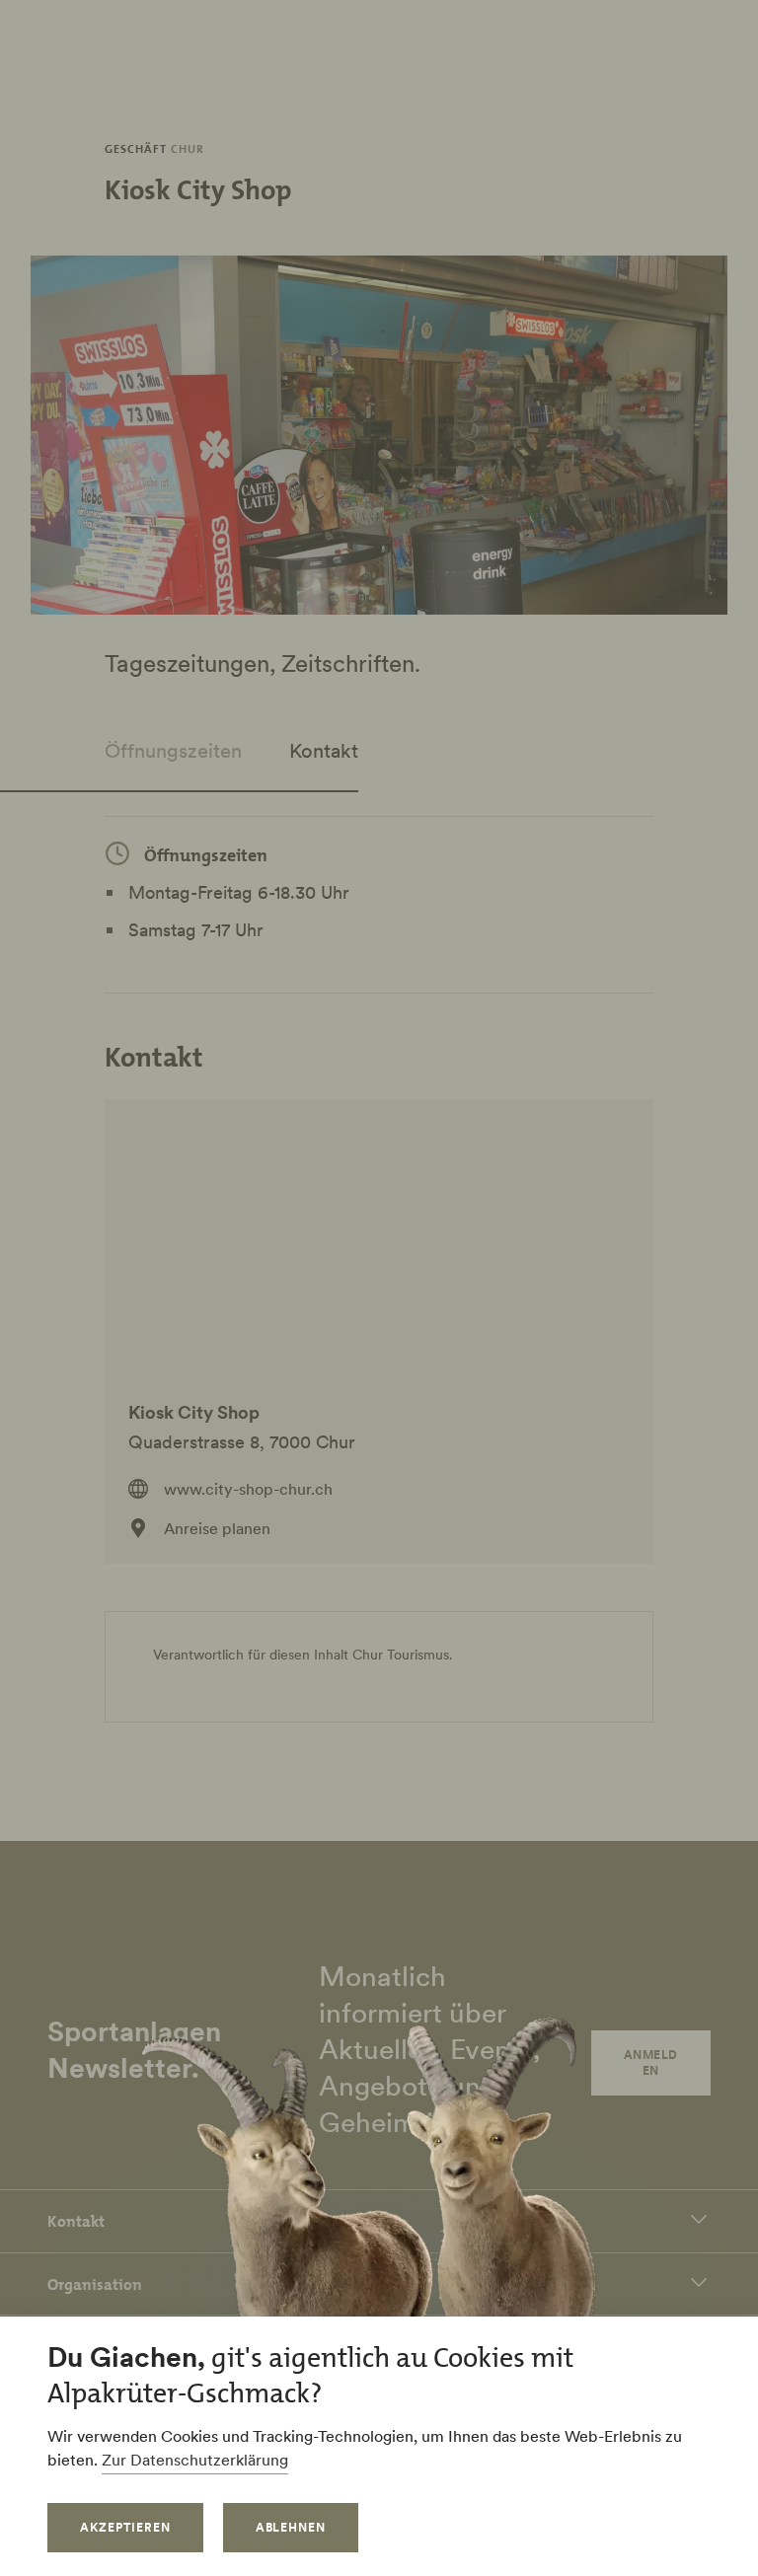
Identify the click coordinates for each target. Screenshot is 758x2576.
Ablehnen (291, 2527)
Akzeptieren (125, 2527)
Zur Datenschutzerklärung (195, 2460)
